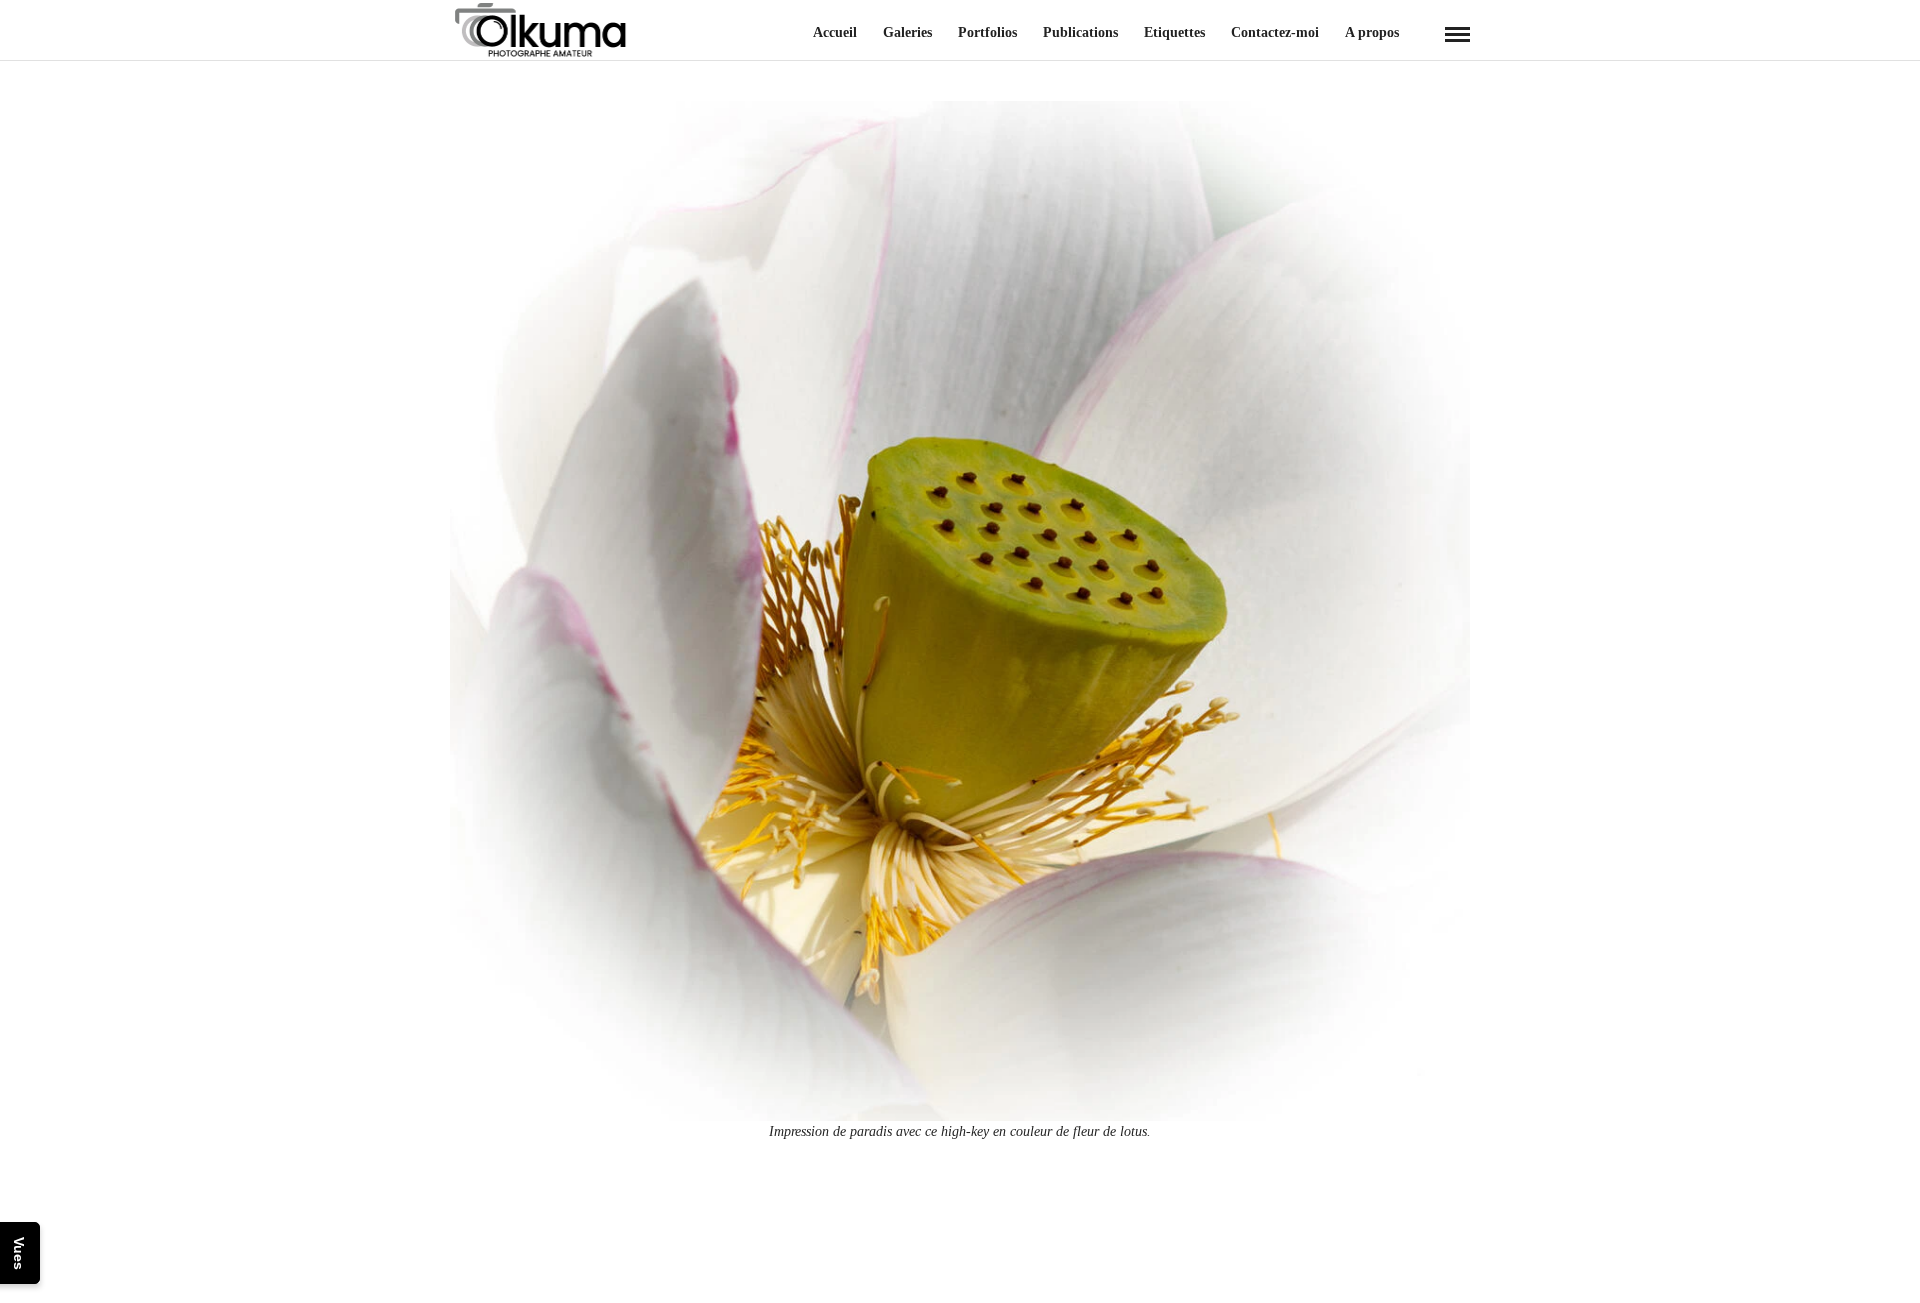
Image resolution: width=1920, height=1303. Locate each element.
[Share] (1424, 34)
